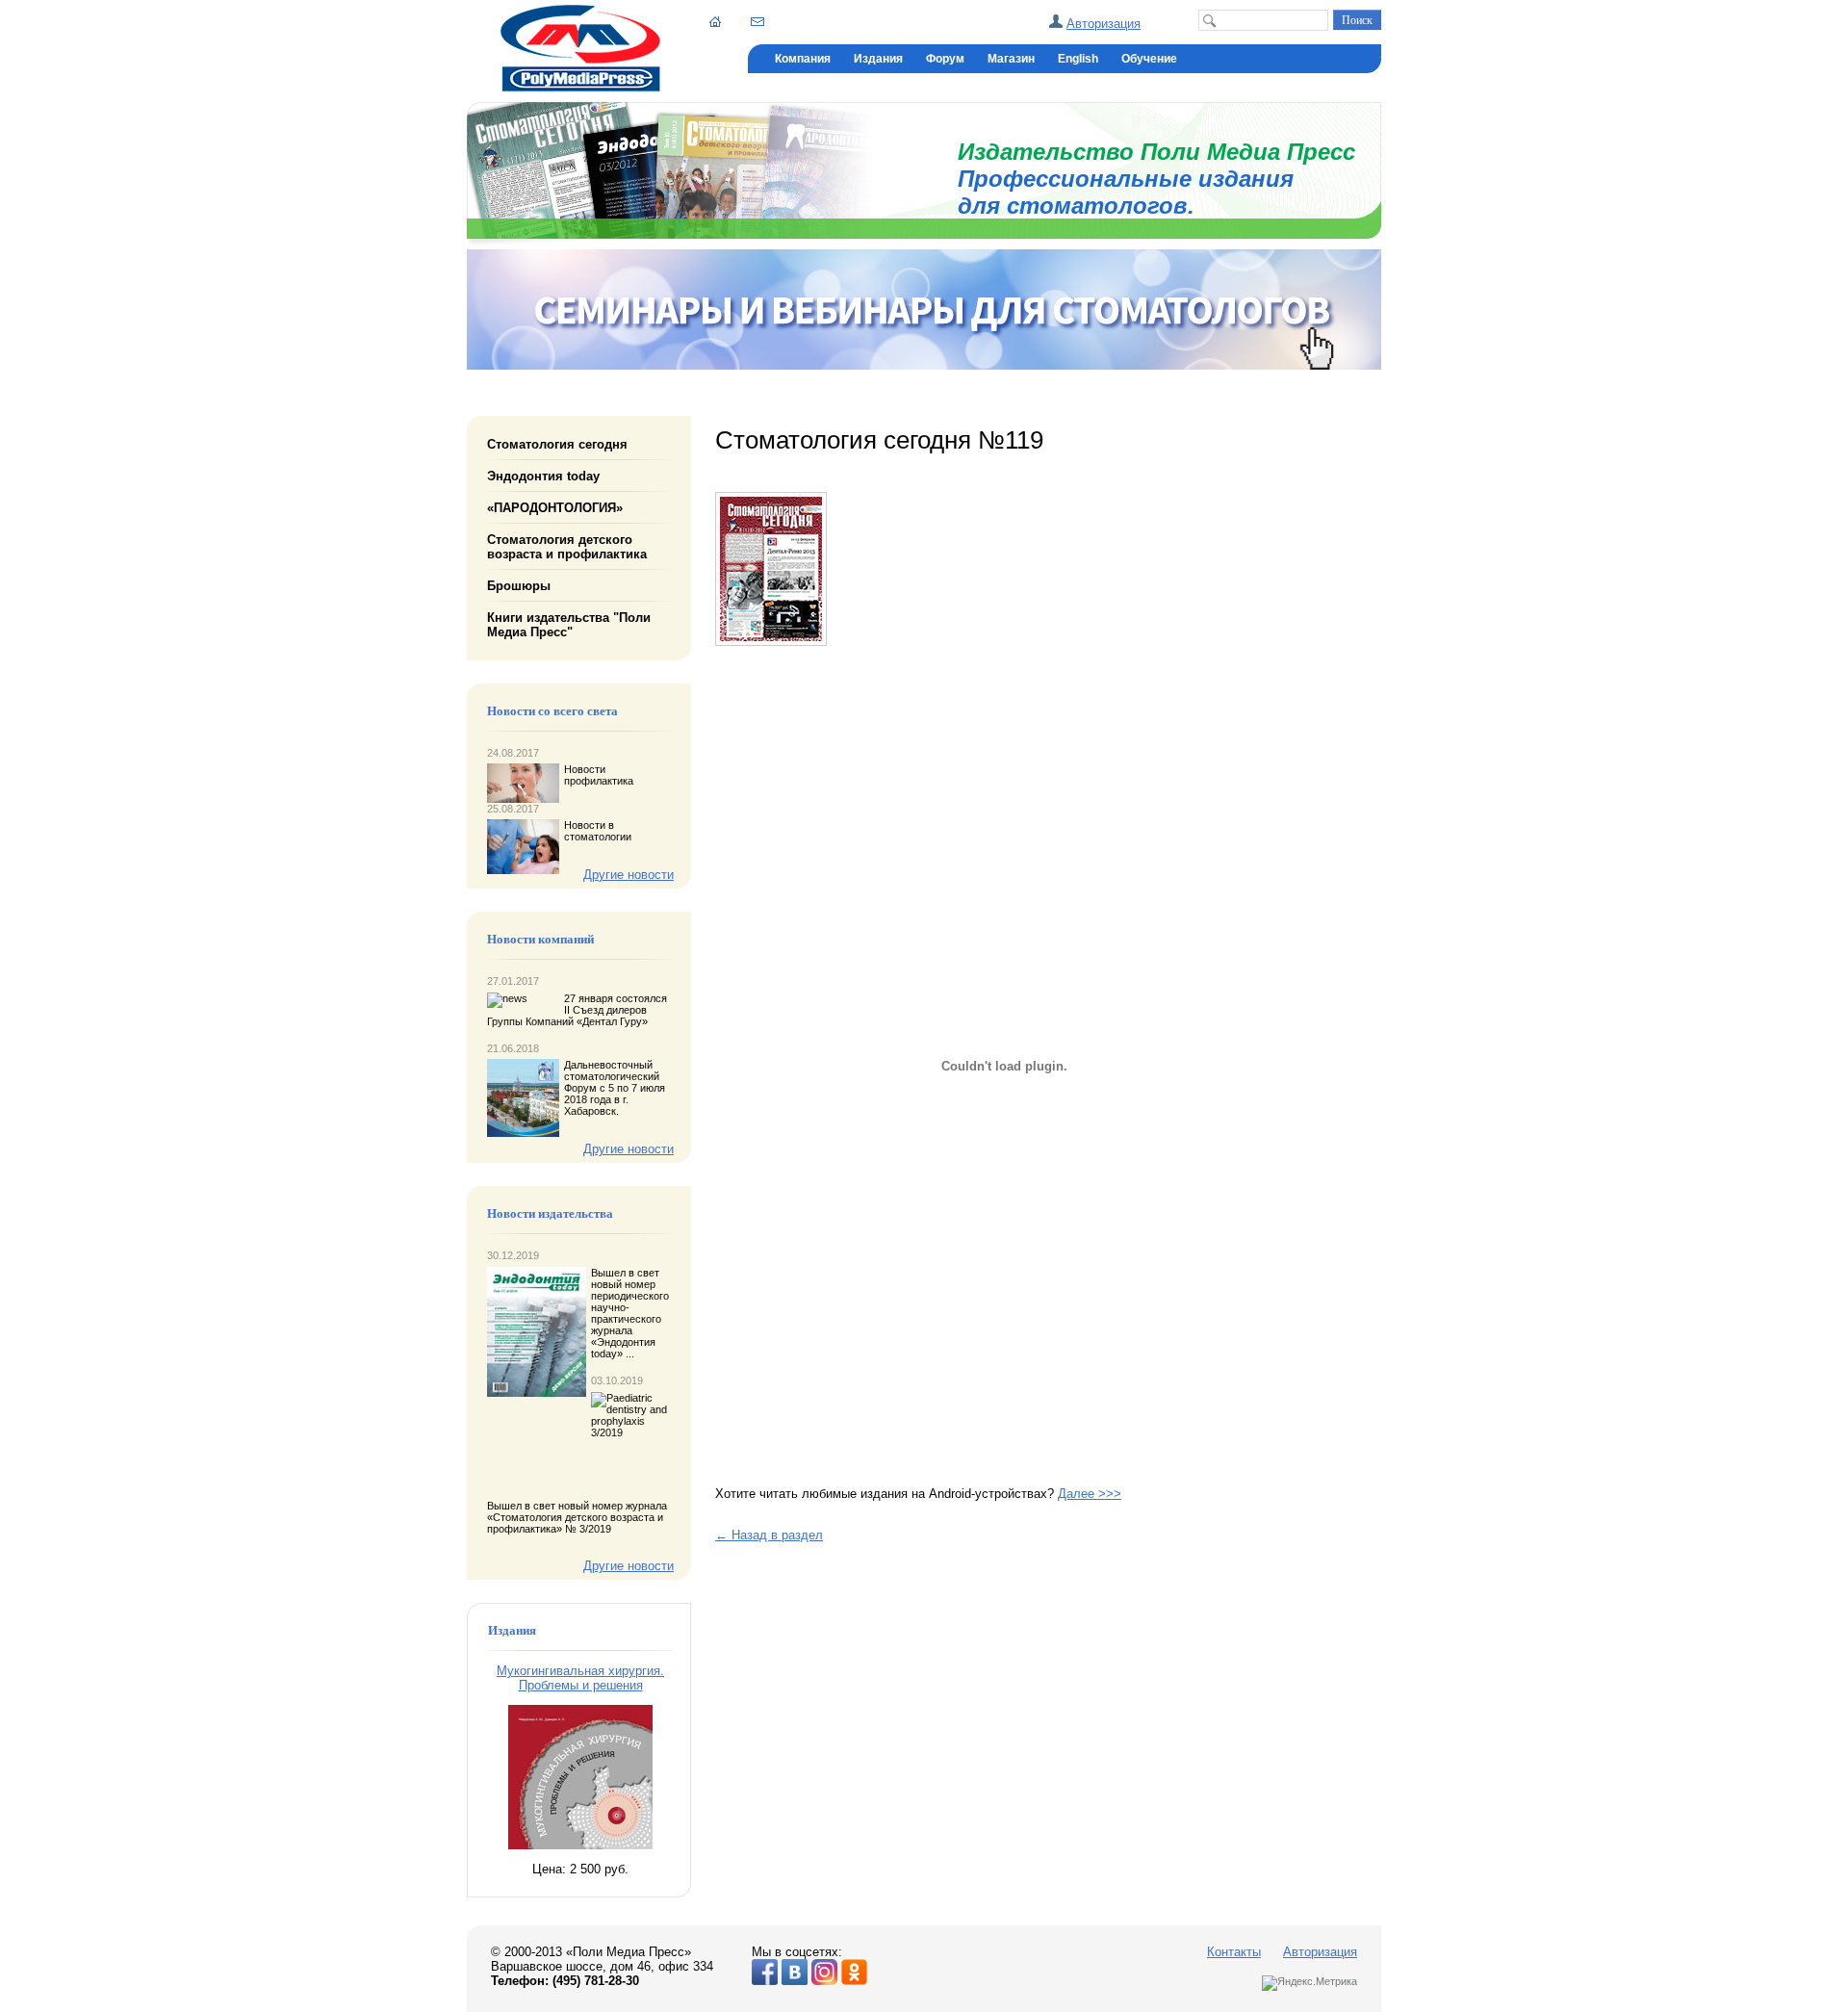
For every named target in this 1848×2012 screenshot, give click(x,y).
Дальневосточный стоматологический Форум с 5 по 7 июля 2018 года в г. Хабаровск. (615, 1088)
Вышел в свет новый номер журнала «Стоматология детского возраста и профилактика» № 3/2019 (577, 1517)
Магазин (1011, 59)
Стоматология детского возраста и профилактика (567, 547)
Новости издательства (550, 1214)
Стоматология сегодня (557, 444)
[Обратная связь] (757, 21)
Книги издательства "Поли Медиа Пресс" (569, 625)
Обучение (1149, 59)
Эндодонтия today (543, 476)
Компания (803, 59)
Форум (945, 59)
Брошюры (519, 586)
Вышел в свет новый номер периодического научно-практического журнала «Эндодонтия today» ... (630, 1313)
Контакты (1234, 1952)
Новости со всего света (552, 711)
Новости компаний (540, 940)
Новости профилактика (599, 775)
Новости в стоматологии (598, 831)
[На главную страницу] (580, 87)
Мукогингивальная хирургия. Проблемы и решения (580, 1678)
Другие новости (629, 875)
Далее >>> (1090, 1494)
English (1078, 59)
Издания (878, 59)
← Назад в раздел (769, 1535)
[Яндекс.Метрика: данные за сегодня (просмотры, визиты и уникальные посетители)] (1309, 1983)
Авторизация (1104, 24)
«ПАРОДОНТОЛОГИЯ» (555, 508)
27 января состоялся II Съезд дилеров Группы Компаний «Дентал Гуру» (577, 1010)
